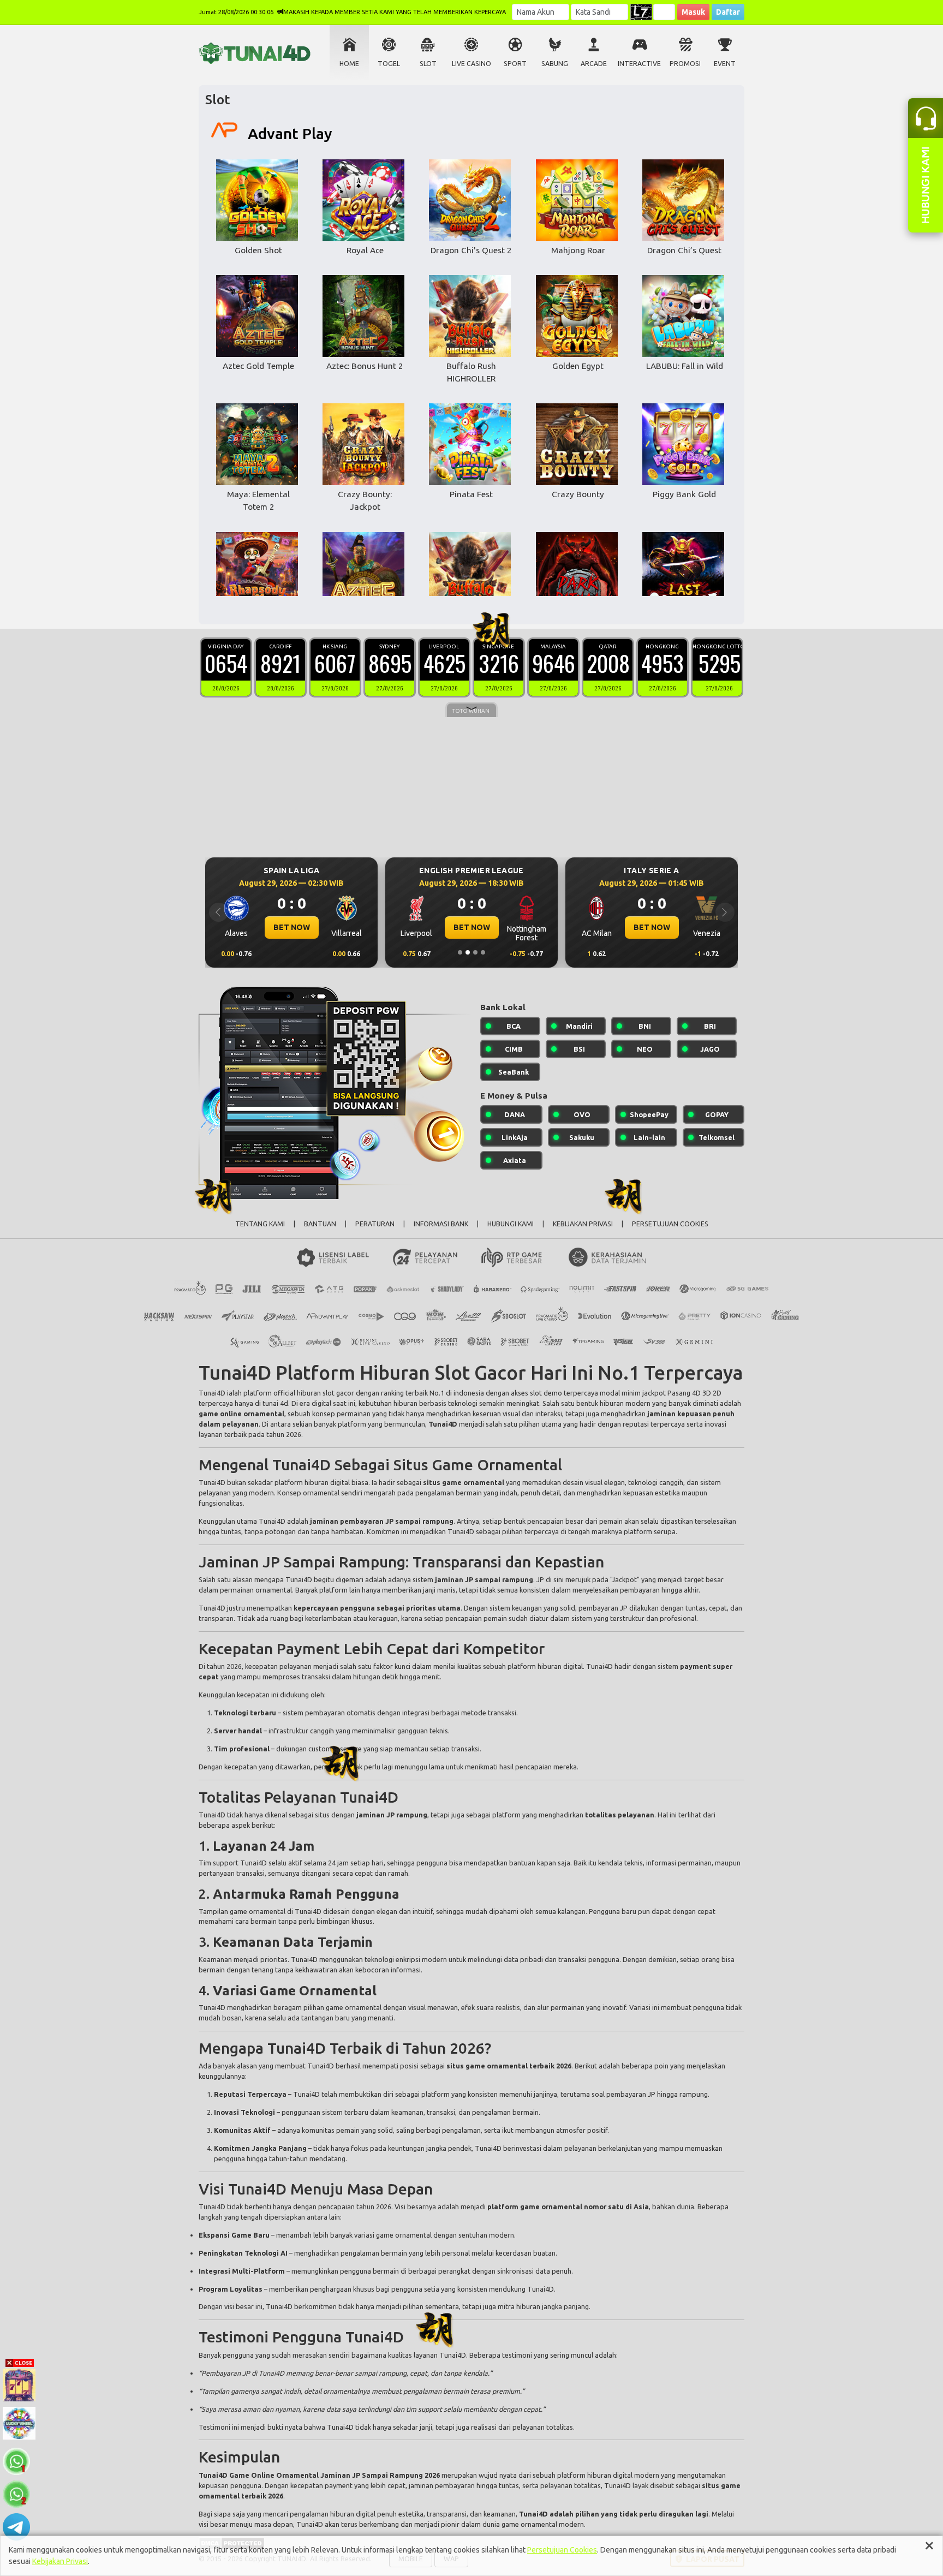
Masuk (693, 12)
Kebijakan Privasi (60, 2561)
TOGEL (389, 64)
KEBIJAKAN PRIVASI (583, 1224)
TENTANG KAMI (260, 1224)
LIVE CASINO (471, 64)
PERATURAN (375, 1224)
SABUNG (555, 64)
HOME (349, 64)
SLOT (428, 64)
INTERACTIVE (639, 64)
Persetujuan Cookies (562, 2550)
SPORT (515, 64)
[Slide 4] (483, 952)
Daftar (728, 12)
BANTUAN (320, 1224)
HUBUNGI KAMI (511, 1224)
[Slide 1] (460, 952)
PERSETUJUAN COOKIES (670, 1224)
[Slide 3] (475, 952)
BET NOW (292, 927)
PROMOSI (685, 64)
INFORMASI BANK (441, 1224)
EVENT (725, 64)
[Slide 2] (468, 952)
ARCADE (594, 64)
